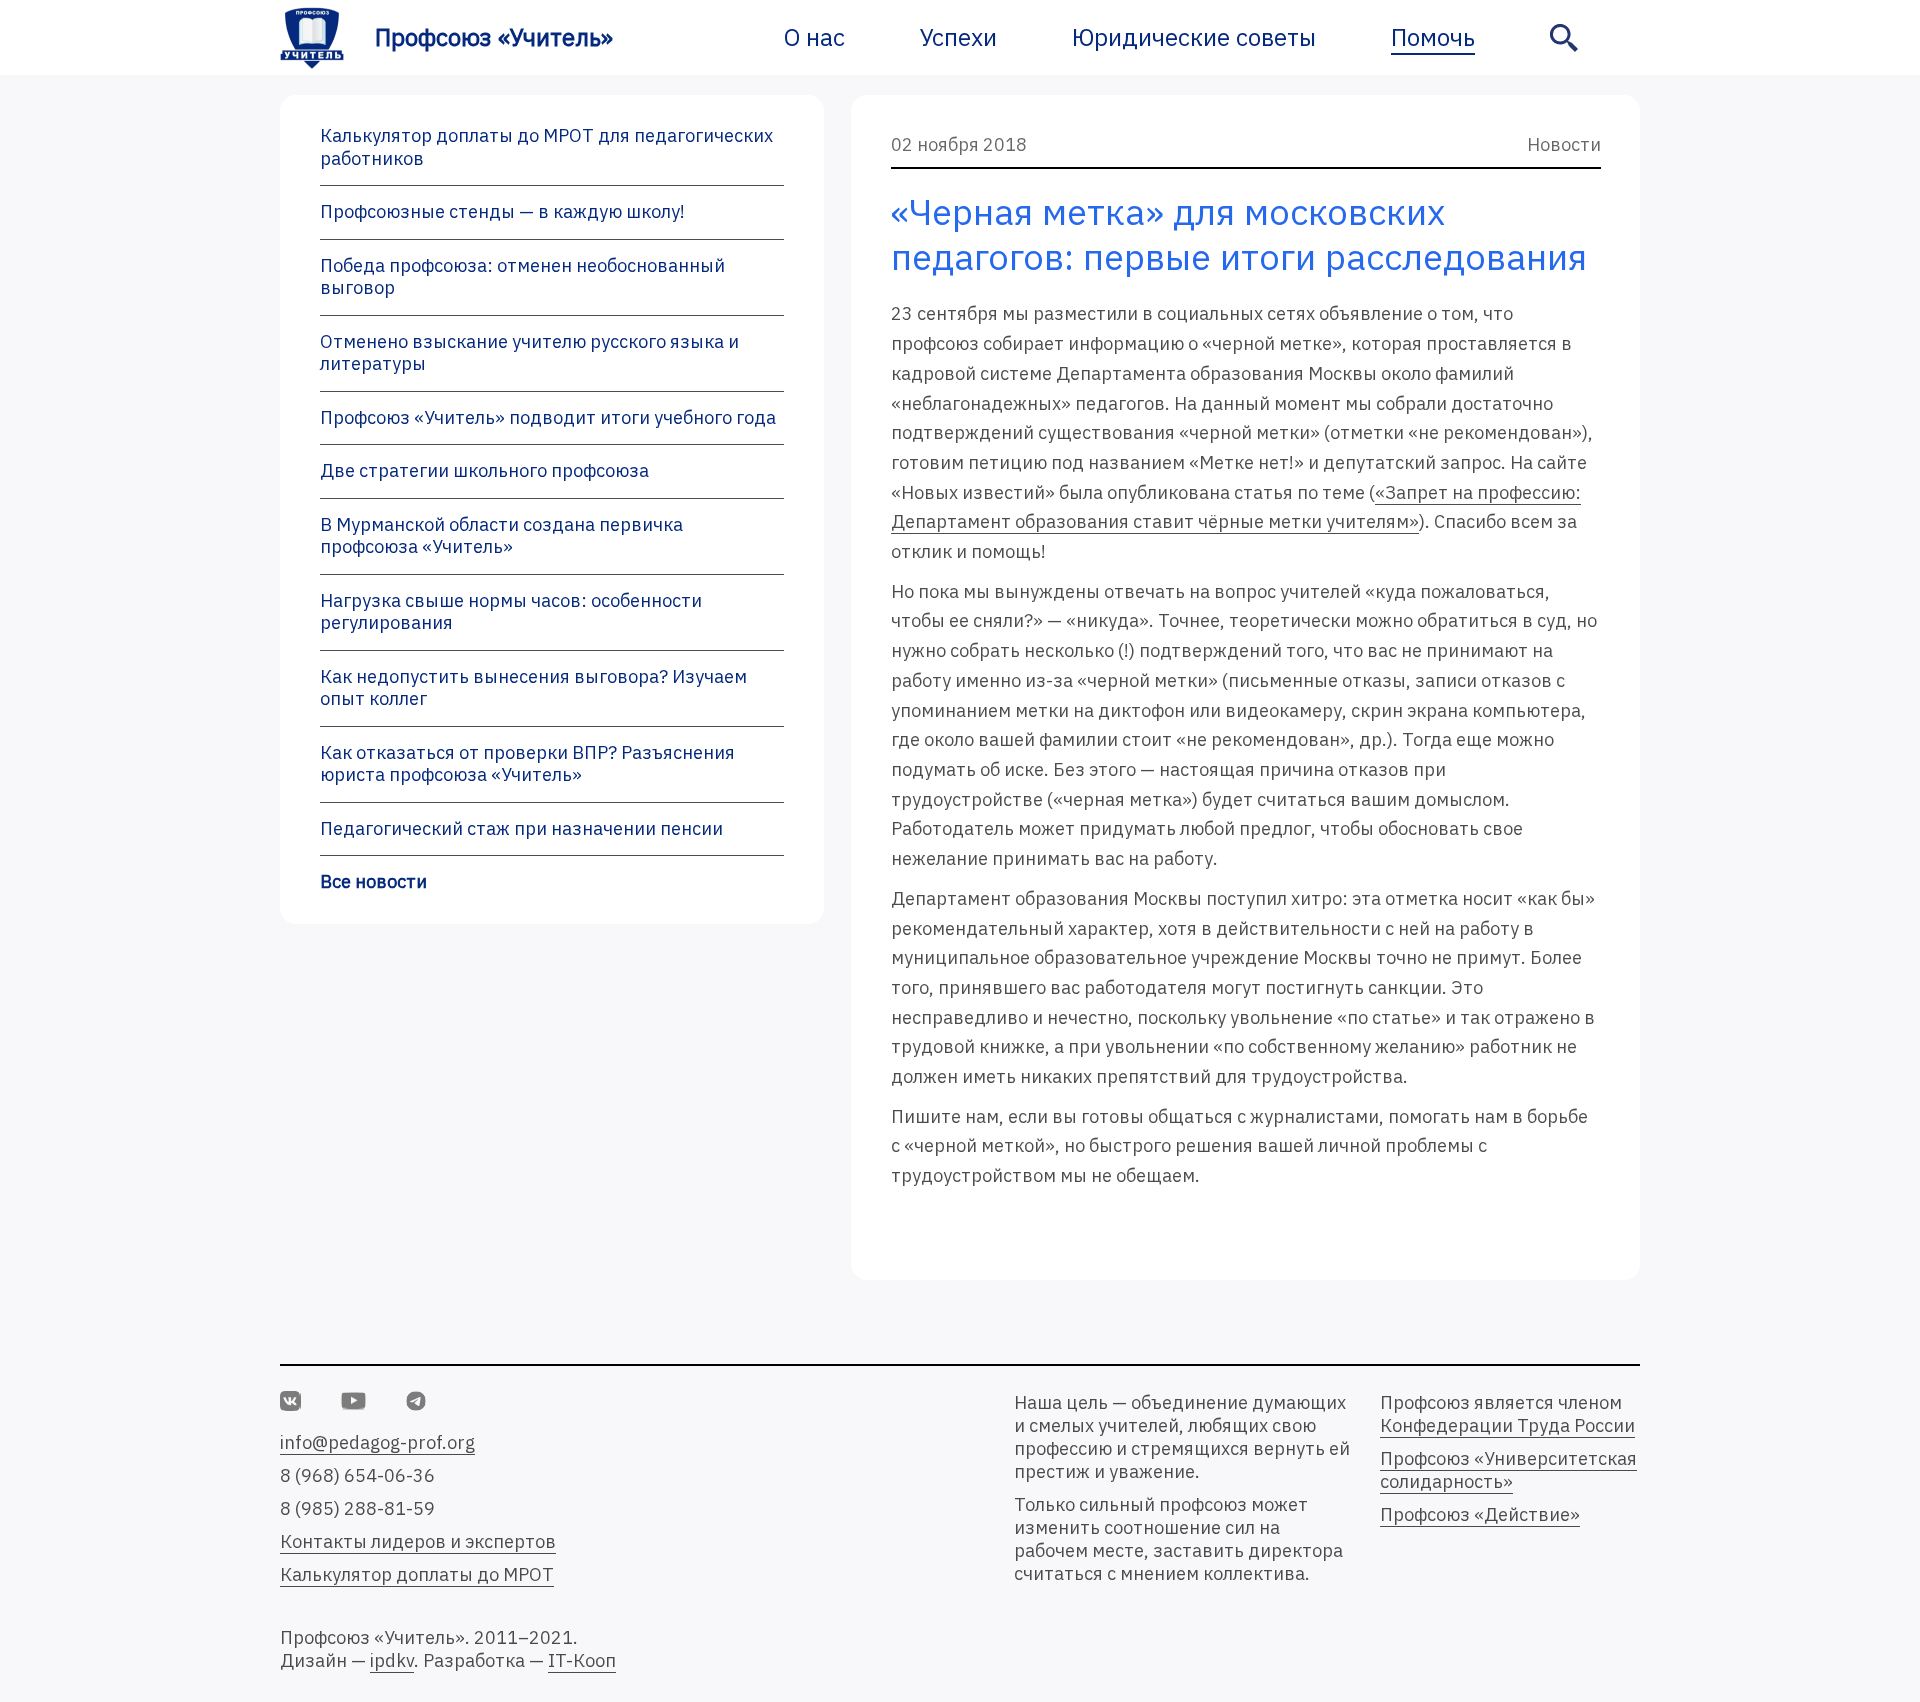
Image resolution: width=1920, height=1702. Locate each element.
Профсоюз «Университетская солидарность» (1508, 1470)
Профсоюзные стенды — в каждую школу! (502, 211)
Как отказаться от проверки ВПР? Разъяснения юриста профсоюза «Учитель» (527, 764)
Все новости (373, 881)
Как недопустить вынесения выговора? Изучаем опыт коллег (533, 688)
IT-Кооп (582, 1660)
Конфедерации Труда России (1507, 1425)
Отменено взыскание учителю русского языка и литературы (529, 353)
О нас (814, 37)
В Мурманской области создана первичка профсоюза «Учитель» (501, 536)
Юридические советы (1194, 37)
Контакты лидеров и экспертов (418, 1541)
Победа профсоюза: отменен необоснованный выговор (522, 277)
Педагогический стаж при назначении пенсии (521, 828)
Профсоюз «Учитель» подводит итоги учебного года (548, 417)
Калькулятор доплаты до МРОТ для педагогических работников (546, 147)
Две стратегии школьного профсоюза (484, 470)
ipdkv (392, 1660)
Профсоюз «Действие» (1480, 1514)
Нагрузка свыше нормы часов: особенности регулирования (511, 612)
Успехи (958, 37)
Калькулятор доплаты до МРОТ (417, 1574)
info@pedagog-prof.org (377, 1442)
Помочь (1433, 37)
